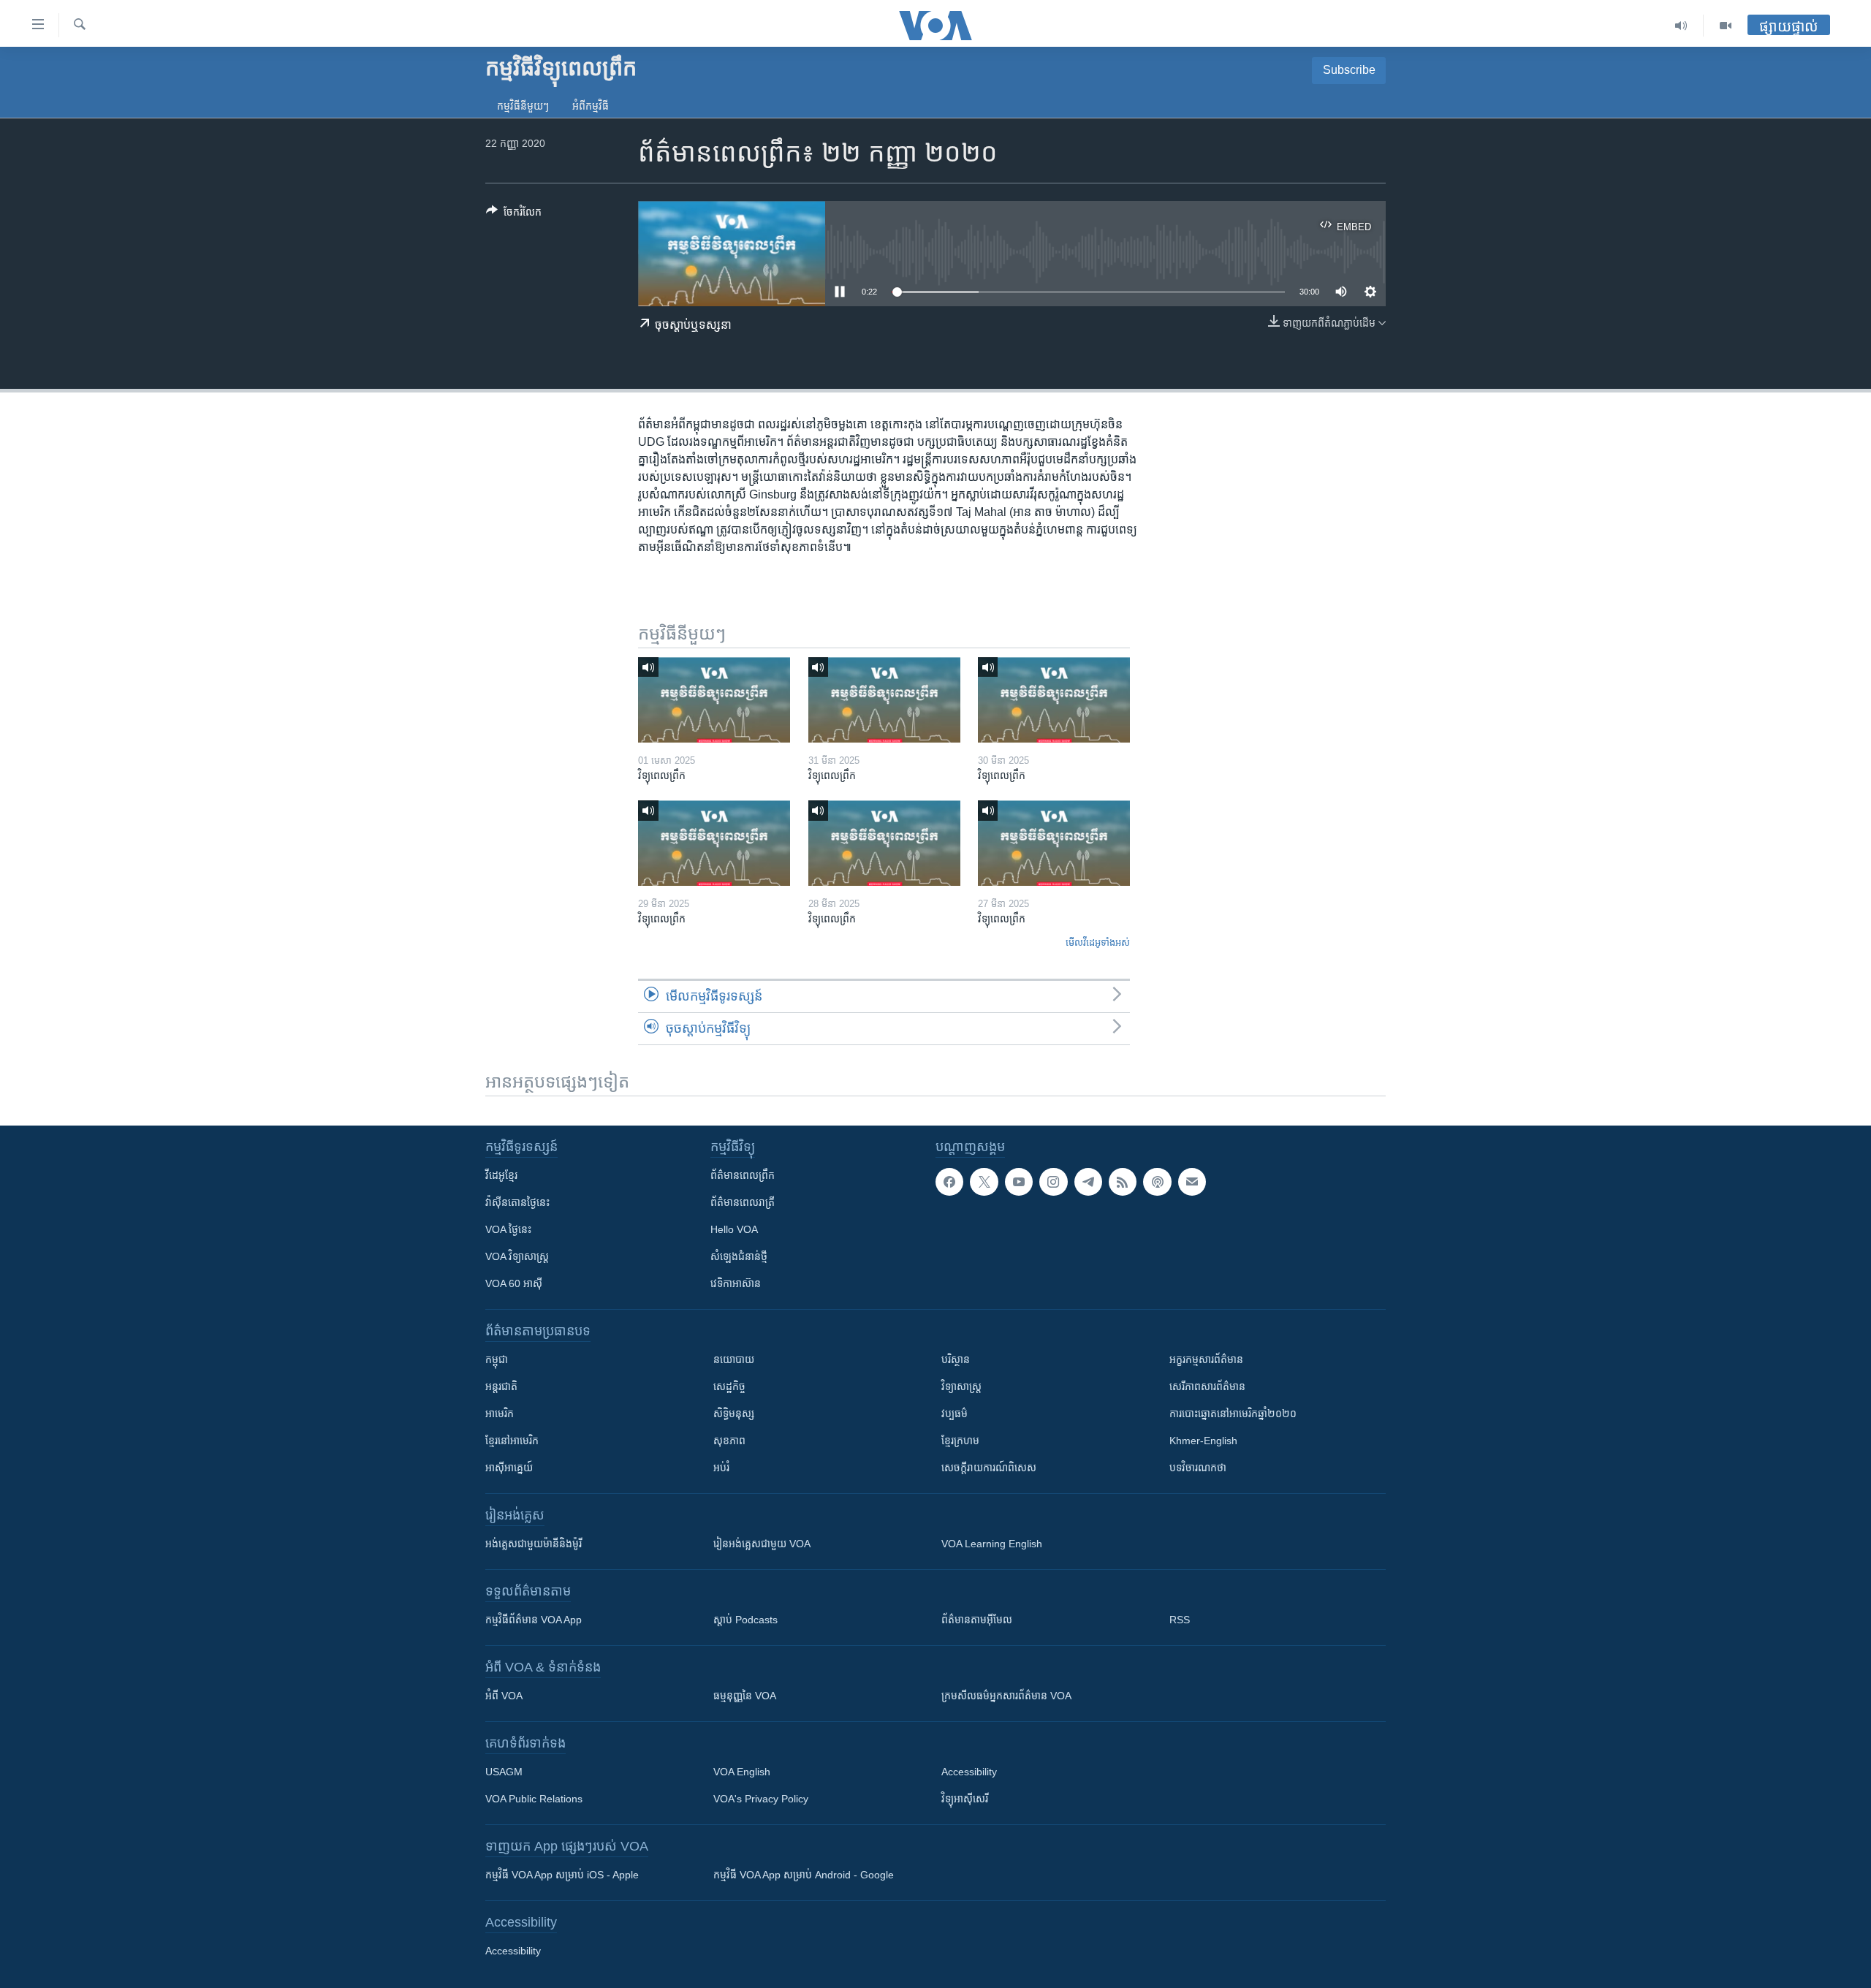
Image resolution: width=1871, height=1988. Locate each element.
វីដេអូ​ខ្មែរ (501, 1175)
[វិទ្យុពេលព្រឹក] (714, 700)
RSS (1180, 1620)
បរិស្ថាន (956, 1359)
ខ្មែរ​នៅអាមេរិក (512, 1441)
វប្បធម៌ (955, 1414)
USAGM (504, 1772)
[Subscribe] (1192, 1182)
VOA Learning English (992, 1544)
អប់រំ (721, 1468)
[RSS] (1123, 1182)
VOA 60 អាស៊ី (514, 1283)
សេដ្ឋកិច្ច (729, 1386)
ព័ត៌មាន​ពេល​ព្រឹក (743, 1175)
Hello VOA (734, 1229)
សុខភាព (729, 1441)
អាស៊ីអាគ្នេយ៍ (509, 1468)
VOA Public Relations (534, 1799)
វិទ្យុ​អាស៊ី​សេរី (965, 1799)
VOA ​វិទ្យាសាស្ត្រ (517, 1256)
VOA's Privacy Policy (761, 1799)
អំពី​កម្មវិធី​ (591, 106)
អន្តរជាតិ (501, 1386)
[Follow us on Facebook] (949, 1182)
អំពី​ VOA (504, 1696)
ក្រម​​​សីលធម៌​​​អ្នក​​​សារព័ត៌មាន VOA (1006, 1696)
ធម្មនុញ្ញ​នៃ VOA (745, 1696)
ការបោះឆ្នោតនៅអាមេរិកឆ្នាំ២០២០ (1233, 1414)
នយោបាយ (734, 1359)
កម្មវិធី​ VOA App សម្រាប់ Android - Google (804, 1875)
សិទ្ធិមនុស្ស (734, 1414)
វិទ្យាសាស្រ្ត (961, 1386)
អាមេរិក (500, 1414)
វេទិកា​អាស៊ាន (736, 1283)
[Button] (514, 215)
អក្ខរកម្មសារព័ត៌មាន (1206, 1359)
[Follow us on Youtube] (1019, 1182)
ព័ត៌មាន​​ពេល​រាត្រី (743, 1202)
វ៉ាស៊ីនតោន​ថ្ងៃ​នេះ (517, 1202)
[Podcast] (1157, 1182)
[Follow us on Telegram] (1088, 1182)
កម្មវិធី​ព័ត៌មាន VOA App (534, 1620)
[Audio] (1681, 26)
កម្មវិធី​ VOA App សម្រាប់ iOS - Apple (562, 1875)
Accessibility (969, 1772)
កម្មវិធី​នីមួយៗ (523, 106)
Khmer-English (1203, 1441)
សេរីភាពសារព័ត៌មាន (1207, 1386)
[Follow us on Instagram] (1053, 1182)
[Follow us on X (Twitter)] (984, 1182)
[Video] (1726, 26)
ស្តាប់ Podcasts (745, 1620)
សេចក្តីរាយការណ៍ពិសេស (989, 1468)
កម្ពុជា (497, 1359)
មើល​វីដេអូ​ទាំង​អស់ (1098, 942)
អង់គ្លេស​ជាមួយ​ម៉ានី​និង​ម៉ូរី (534, 1544)
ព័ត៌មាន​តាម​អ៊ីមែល (977, 1620)
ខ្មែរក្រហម (960, 1441)
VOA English (742, 1772)
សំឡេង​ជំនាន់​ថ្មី (739, 1256)
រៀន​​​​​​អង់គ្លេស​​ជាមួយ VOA (762, 1544)
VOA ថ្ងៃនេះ (508, 1229)
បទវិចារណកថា (1198, 1468)
